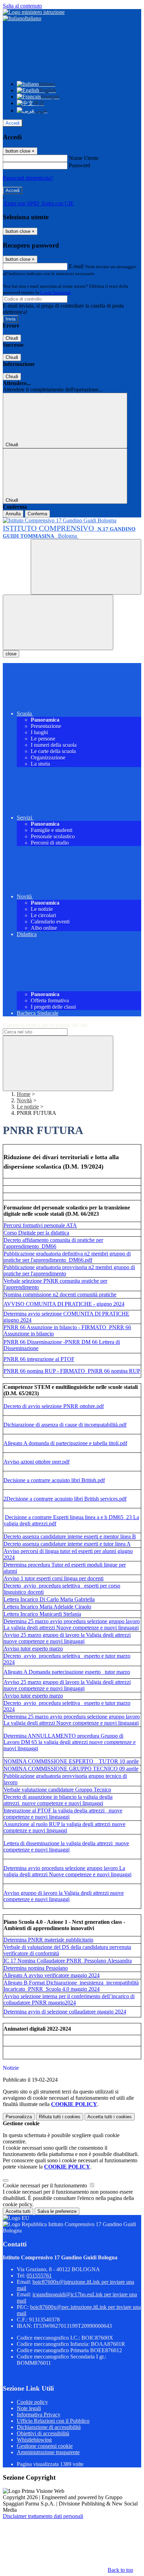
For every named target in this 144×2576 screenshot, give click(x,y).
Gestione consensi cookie (45, 2446)
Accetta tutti (110, 2117)
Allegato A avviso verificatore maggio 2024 (52, 1975)
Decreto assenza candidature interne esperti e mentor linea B (70, 1536)
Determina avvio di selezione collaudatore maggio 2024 (65, 2012)
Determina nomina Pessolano (36, 1968)
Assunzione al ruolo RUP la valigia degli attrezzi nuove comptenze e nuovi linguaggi (64, 1827)
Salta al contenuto (22, 6)
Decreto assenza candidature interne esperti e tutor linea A (67, 1544)
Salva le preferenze (57, 2211)
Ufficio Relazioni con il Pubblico (53, 2421)
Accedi (13, 123)
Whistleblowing (34, 2440)
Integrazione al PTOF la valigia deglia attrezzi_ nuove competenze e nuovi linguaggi (63, 1814)
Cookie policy (32, 2402)
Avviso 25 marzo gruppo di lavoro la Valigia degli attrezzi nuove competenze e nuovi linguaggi (67, 1638)
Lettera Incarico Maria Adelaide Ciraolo (47, 1607)
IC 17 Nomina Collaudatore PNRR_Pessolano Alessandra (68, 1961)
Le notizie (28, 1107)
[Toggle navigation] (58, 622)
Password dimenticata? (28, 178)
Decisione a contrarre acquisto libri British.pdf (54, 1480)
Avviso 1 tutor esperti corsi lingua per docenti (53, 1578)
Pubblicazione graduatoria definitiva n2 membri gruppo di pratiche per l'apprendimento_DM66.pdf (67, 1257)
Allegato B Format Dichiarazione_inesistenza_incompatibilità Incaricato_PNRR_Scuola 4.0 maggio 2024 (71, 1986)
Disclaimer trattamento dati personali (43, 2516)
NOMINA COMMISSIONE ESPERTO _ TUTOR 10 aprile (71, 1761)
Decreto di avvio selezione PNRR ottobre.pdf (54, 1406)
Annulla (13, 514)
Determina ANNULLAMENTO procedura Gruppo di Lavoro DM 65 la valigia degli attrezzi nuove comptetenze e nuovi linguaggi (70, 1742)
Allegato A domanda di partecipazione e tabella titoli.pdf (65, 1443)
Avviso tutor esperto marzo (33, 1648)
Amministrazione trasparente (48, 2452)
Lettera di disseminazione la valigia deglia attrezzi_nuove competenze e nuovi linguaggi (66, 1846)
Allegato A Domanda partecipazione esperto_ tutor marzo (67, 1672)
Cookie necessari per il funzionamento (46, 2185)
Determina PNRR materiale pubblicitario (48, 1940)
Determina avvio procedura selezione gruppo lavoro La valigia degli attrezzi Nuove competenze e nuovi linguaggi (67, 1871)
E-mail (76, 266)
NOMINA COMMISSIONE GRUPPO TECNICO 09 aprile (71, 1769)
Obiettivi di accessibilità (43, 2433)
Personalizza (19, 2117)
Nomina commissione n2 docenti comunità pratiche (60, 1294)
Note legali (29, 2408)
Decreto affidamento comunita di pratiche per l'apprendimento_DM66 (53, 1243)
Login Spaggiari (56, 292)
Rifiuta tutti (60, 2117)
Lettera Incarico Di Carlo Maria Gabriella (49, 1599)
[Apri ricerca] (86, 567)
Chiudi (12, 338)
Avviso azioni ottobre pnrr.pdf (37, 1462)
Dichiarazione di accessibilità (49, 2427)
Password (80, 165)
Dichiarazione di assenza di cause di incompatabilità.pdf (65, 1425)
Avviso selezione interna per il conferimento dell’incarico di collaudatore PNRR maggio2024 (69, 1999)
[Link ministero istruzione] (34, 12)
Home (24, 1094)
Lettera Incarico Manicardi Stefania (42, 1614)
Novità (24, 1100)
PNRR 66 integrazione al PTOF (39, 1359)
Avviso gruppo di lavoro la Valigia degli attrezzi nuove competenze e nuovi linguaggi (64, 1896)
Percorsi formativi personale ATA (40, 1225)
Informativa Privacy (39, 2415)
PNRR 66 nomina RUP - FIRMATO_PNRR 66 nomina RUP (72, 1371)
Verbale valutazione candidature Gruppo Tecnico (57, 1790)
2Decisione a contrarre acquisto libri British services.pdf (65, 1499)
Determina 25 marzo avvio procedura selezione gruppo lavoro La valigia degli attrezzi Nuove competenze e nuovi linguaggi (72, 1624)
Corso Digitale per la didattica (36, 1233)
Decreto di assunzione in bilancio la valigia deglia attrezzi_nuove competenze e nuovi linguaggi (58, 1800)
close (11, 654)
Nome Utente (84, 158)
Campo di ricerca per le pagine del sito (45, 1025)
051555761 (39, 2276)
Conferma (37, 514)
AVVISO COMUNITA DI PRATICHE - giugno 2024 (64, 1304)
